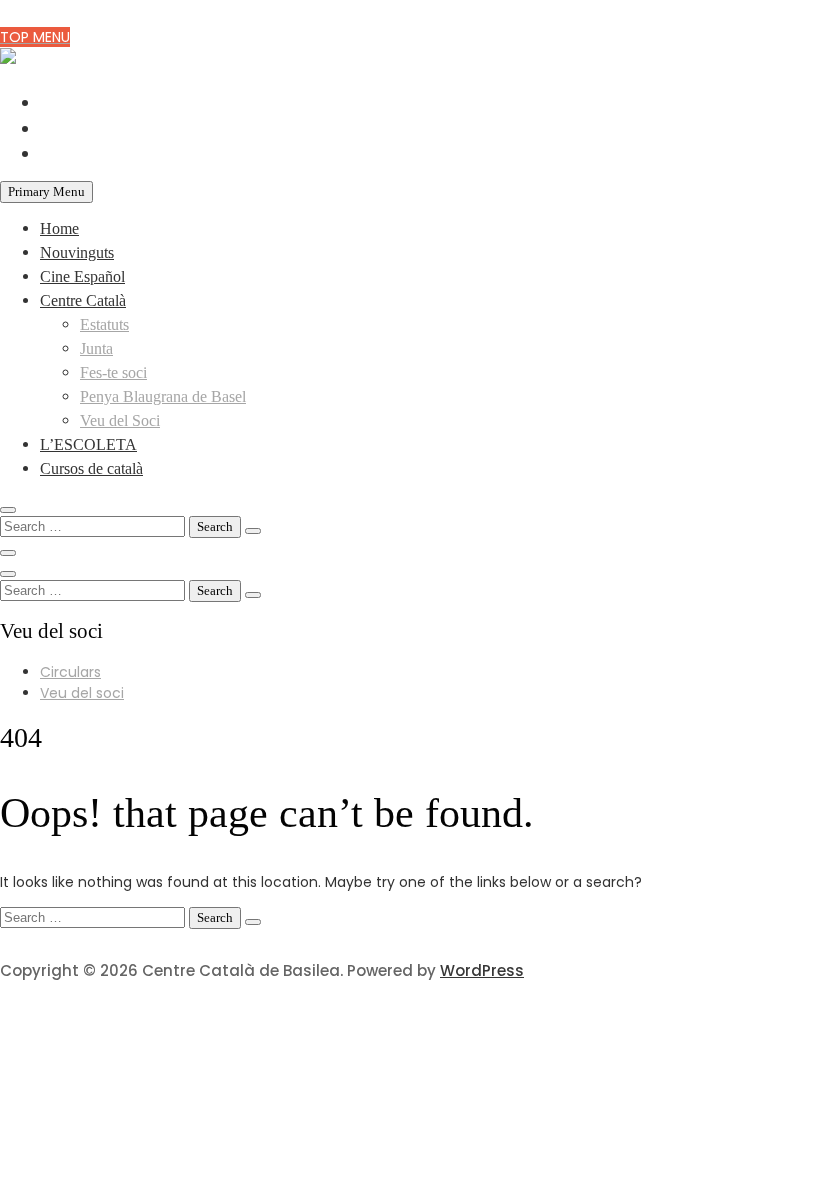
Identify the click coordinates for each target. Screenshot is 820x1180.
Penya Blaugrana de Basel (163, 396)
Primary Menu (46, 191)
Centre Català (83, 300)
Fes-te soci (113, 372)
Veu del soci (82, 693)
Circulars (70, 672)
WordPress (482, 970)
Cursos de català (91, 468)
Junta (96, 348)
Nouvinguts (77, 252)
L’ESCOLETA (88, 444)
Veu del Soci (120, 420)
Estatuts (104, 324)
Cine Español (82, 276)
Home (59, 228)
